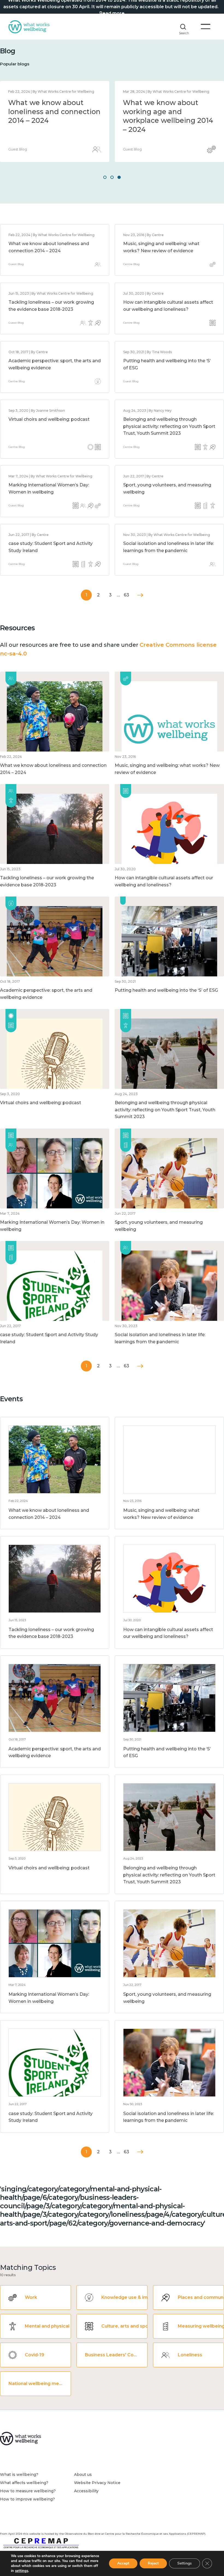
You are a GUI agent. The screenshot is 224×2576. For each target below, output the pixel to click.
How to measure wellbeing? (28, 2491)
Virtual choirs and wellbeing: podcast (49, 419)
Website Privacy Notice (97, 2483)
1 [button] (105, 177)
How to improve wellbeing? (27, 2499)
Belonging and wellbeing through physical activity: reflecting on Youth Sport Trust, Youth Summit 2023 (169, 426)
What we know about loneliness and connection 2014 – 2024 (54, 111)
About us (83, 2475)
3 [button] (119, 177)
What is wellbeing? (19, 2475)
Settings (185, 2563)
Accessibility (86, 2491)
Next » (140, 595)
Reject (153, 2563)
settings (22, 2571)
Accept (123, 2563)
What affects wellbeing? (24, 2483)
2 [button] (112, 177)
